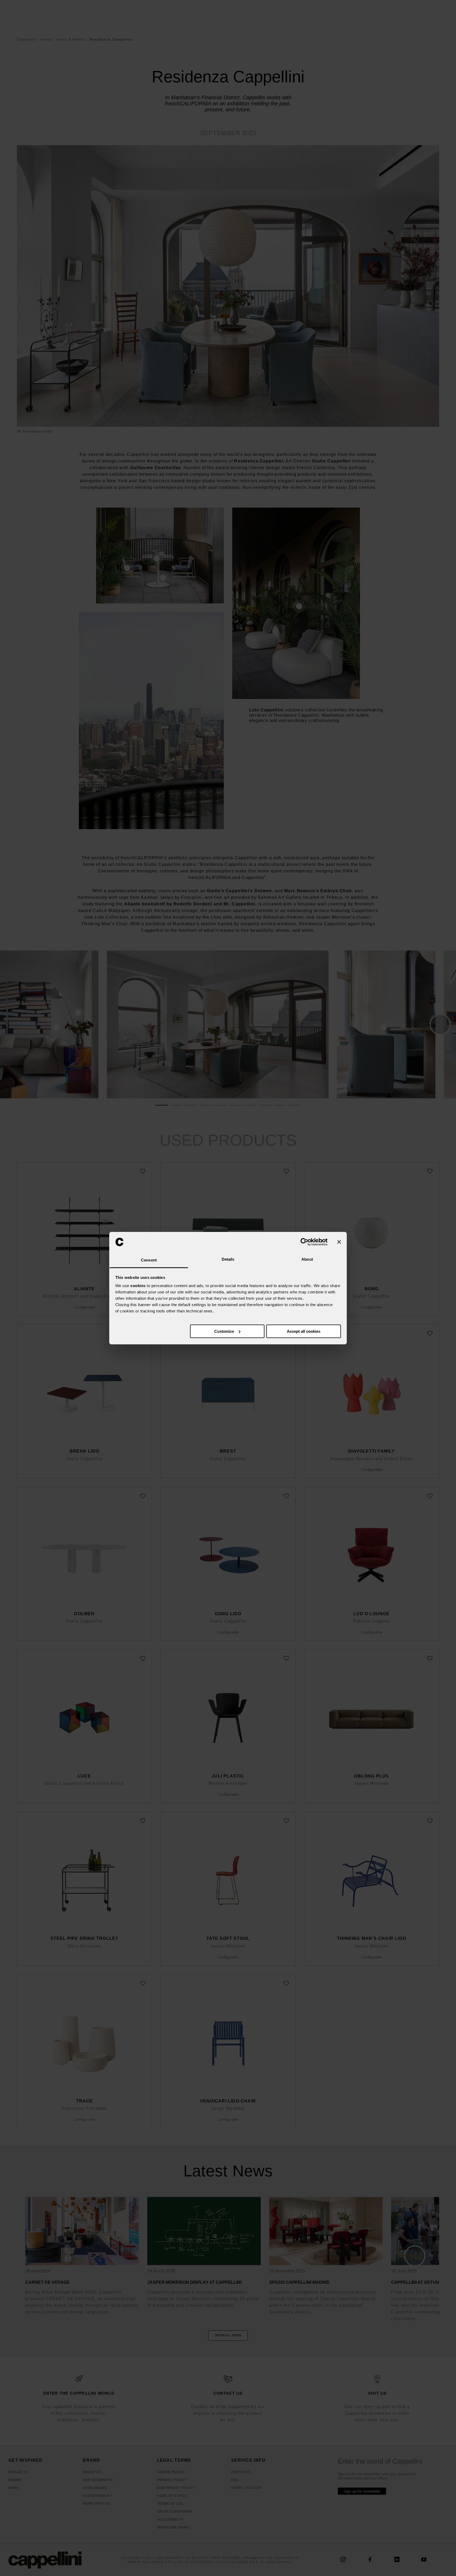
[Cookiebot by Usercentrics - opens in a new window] (304, 1242)
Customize (224, 1331)
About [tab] (307, 1259)
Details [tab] (228, 1259)
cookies (138, 1286)
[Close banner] (339, 1242)
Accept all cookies (304, 1331)
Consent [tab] (149, 1260)
